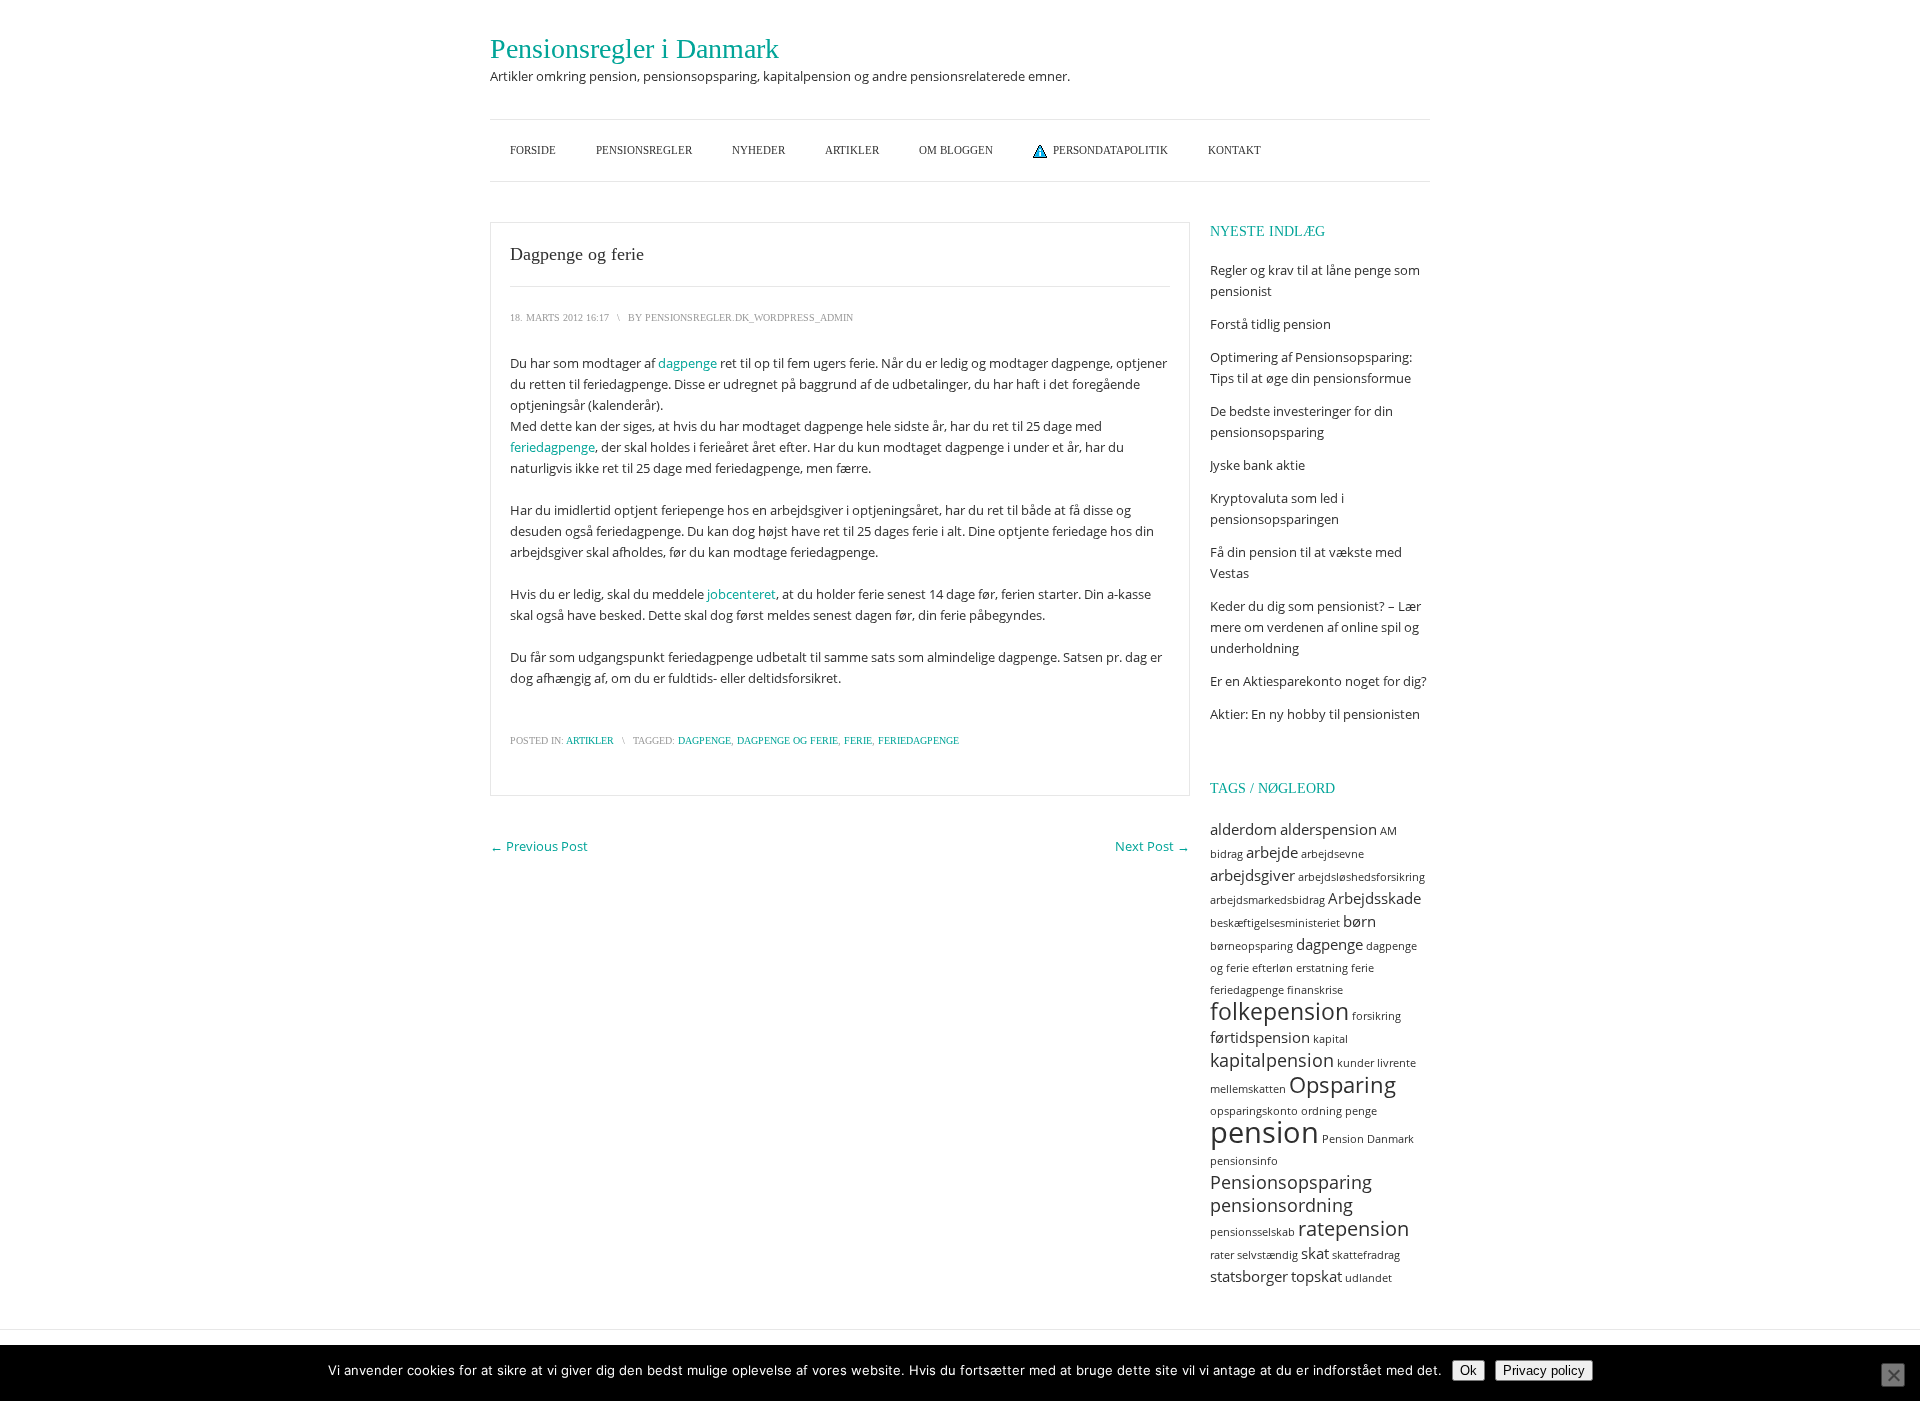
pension (1264, 1132)
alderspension (1328, 829)
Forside (533, 150)
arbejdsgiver (1252, 875)
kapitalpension (1272, 1060)
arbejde (1272, 852)
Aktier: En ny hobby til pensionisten (1315, 714)
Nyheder (758, 150)
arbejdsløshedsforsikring (1361, 877)
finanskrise (1315, 990)
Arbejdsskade (1374, 898)
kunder (1355, 1063)
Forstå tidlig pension (1270, 324)
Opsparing (1342, 1084)
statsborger (1249, 1276)
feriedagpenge (552, 447)
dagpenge (687, 363)
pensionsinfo (1244, 1161)
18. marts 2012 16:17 (559, 317)
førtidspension (1260, 1037)
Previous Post (539, 846)
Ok (1468, 1370)
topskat (1316, 1276)
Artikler (852, 150)
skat (1315, 1253)
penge (1361, 1111)
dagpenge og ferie (787, 740)
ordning (1321, 1111)
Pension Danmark (1368, 1139)
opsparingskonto (1254, 1111)
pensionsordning (1281, 1205)
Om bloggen (956, 150)
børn (1359, 921)
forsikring (1376, 1016)
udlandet (1368, 1278)
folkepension (1279, 1011)
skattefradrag (1366, 1255)
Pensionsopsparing (1291, 1182)
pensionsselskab (1252, 1232)
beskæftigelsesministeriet (1275, 923)
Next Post (1152, 846)
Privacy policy (1544, 1370)
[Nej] (1893, 1375)
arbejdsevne (1332, 854)
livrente (1396, 1063)
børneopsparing (1251, 946)
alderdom (1243, 829)
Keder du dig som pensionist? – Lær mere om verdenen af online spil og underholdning (1315, 627)
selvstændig (1267, 1255)
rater (1222, 1255)
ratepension (1353, 1228)
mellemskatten (1248, 1089)
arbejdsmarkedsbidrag (1267, 900)
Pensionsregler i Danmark (634, 48)
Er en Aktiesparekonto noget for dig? (1320, 681)
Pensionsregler (644, 150)
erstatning (1322, 968)
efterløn (1272, 968)
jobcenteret (741, 594)
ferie (858, 740)
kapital (1330, 1039)
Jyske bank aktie (1257, 465)
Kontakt (1234, 150)
